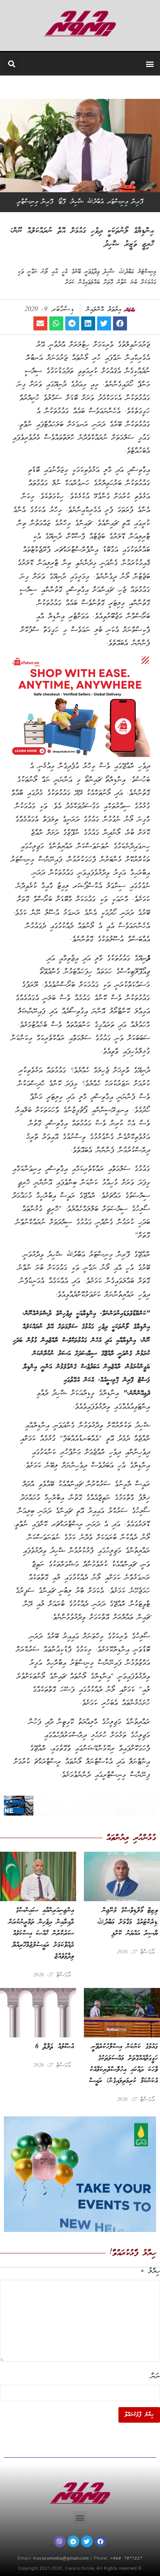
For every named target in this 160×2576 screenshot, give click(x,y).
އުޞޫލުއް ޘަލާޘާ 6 (54, 2047)
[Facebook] (101, 2541)
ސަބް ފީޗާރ (147, 90)
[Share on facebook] (120, 323)
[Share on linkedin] (88, 323)
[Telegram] (73, 2541)
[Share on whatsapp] (56, 323)
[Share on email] (40, 323)
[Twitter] (87, 2541)
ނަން (155, 2377)
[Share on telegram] (72, 323)
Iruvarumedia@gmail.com (61, 2559)
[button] (150, 64)
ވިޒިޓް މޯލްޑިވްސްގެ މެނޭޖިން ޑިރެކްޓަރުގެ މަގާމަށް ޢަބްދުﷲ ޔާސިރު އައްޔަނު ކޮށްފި (127, 1922)
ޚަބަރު (133, 90)
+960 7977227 (126, 2559)
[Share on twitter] (104, 323)
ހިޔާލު (150, 2272)
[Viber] (60, 2541)
